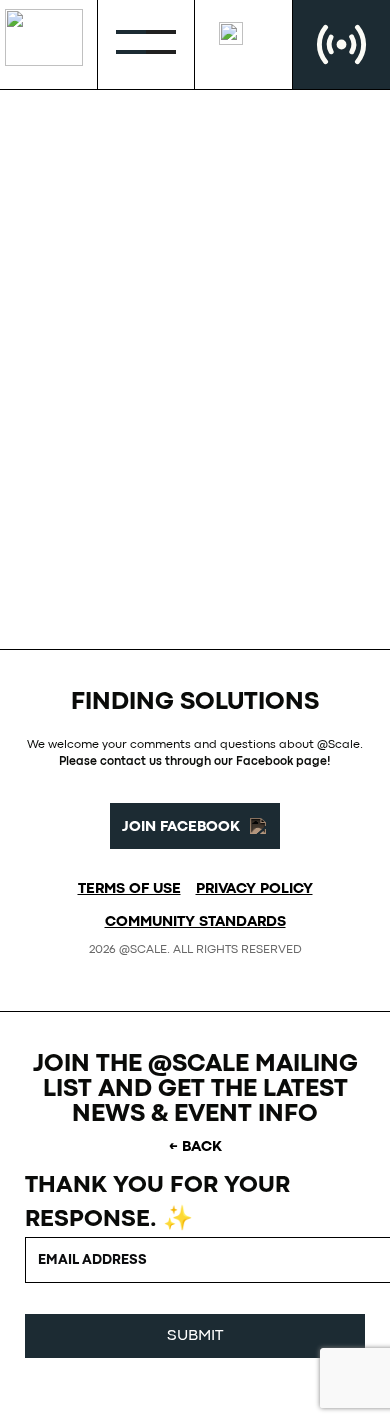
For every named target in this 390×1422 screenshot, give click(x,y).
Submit (195, 1336)
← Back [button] (195, 1147)
